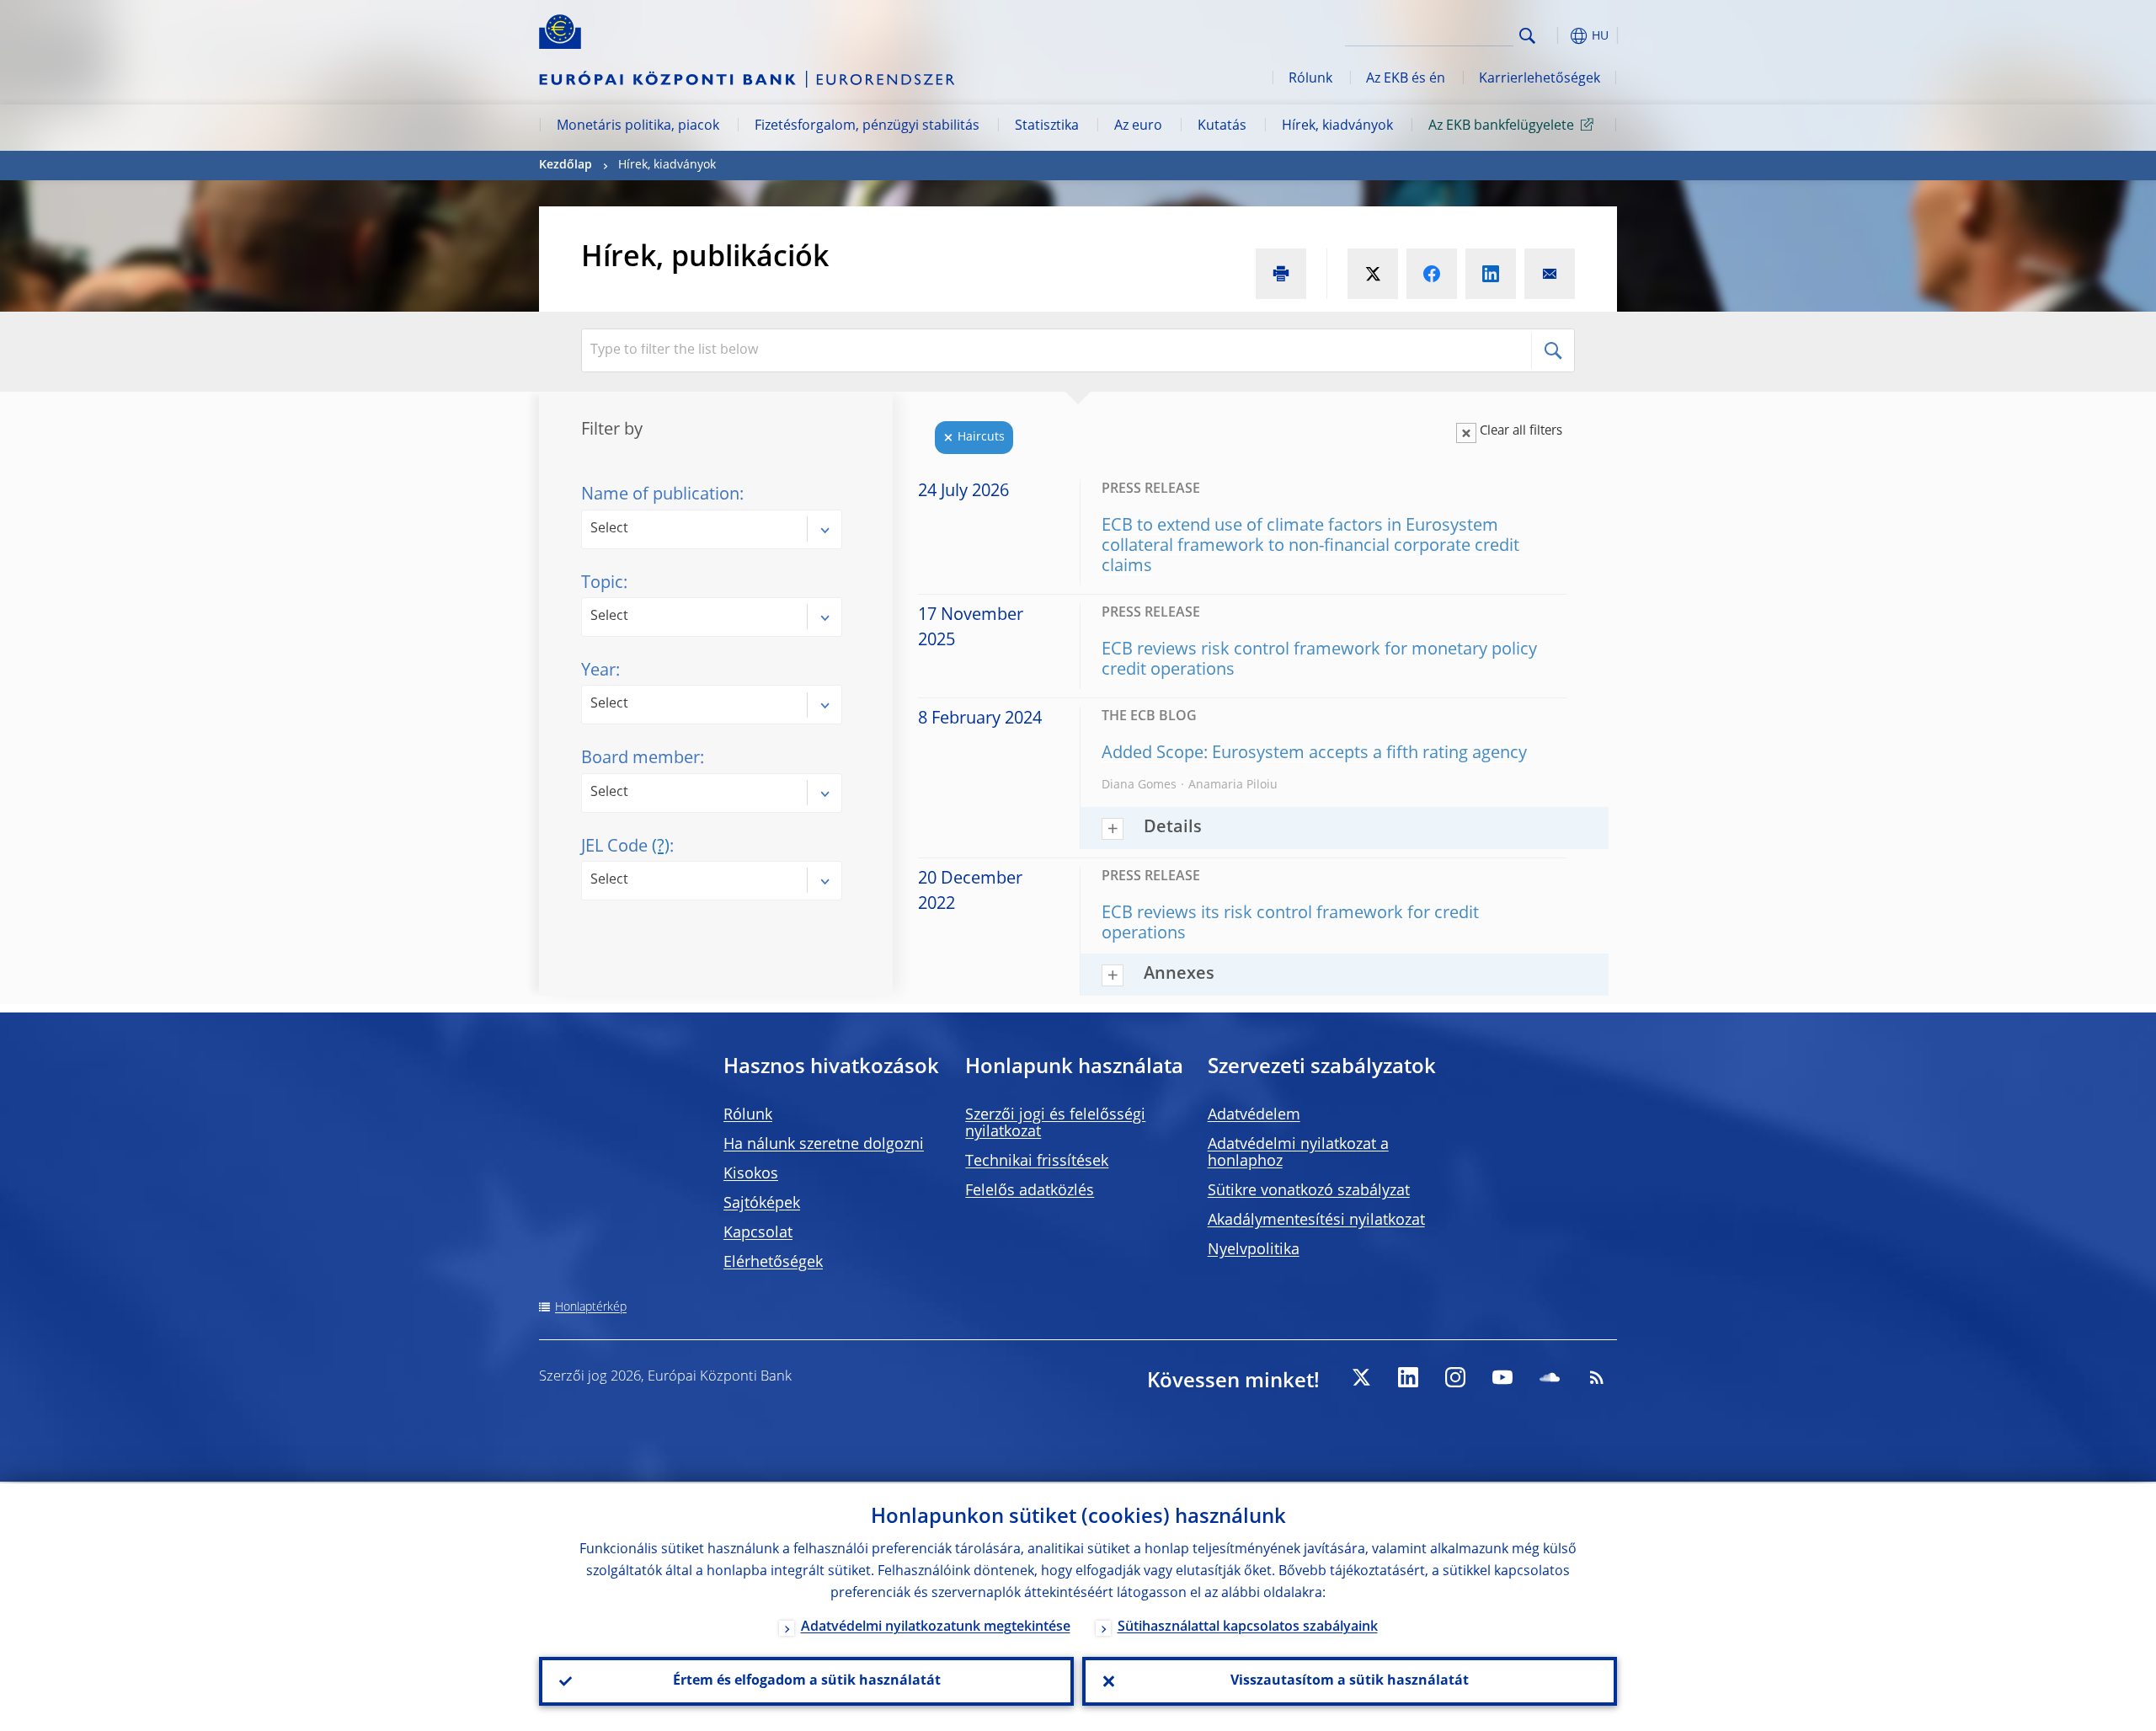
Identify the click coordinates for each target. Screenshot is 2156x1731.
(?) (661, 847)
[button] (1558, 36)
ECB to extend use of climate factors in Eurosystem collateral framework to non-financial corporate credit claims (1310, 547)
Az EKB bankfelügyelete (1501, 126)
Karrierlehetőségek (1540, 79)
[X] (1361, 1377)
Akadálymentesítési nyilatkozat (1316, 1221)
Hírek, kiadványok (1337, 126)
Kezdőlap (566, 165)
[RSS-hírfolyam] (1597, 1377)
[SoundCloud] (1550, 1377)
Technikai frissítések (1037, 1162)
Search (1527, 36)
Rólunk (1310, 79)
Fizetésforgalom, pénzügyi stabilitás (867, 126)
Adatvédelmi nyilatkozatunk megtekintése (936, 1627)
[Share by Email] (1550, 274)
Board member (640, 759)
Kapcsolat (758, 1233)
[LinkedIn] (1408, 1377)
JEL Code (625, 847)
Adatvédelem (1254, 1115)
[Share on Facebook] (1432, 274)
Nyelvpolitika (1254, 1250)
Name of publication (660, 495)
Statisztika (1047, 126)
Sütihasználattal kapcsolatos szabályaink (1248, 1627)
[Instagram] (1455, 1377)
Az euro (1138, 126)
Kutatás (1222, 126)
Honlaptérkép (591, 1307)
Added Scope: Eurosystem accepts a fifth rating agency (1314, 754)
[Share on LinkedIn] (1491, 274)
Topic (602, 584)
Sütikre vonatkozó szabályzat (1309, 1191)
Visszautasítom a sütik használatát (1350, 1681)
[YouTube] (1502, 1377)
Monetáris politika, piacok (638, 126)
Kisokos (751, 1174)
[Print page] (1281, 274)
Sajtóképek (762, 1204)
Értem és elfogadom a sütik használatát (807, 1681)
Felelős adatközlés (1030, 1191)
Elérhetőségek (773, 1263)
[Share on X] (1373, 274)
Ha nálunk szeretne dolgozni (824, 1145)
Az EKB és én (1406, 79)
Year (598, 671)
